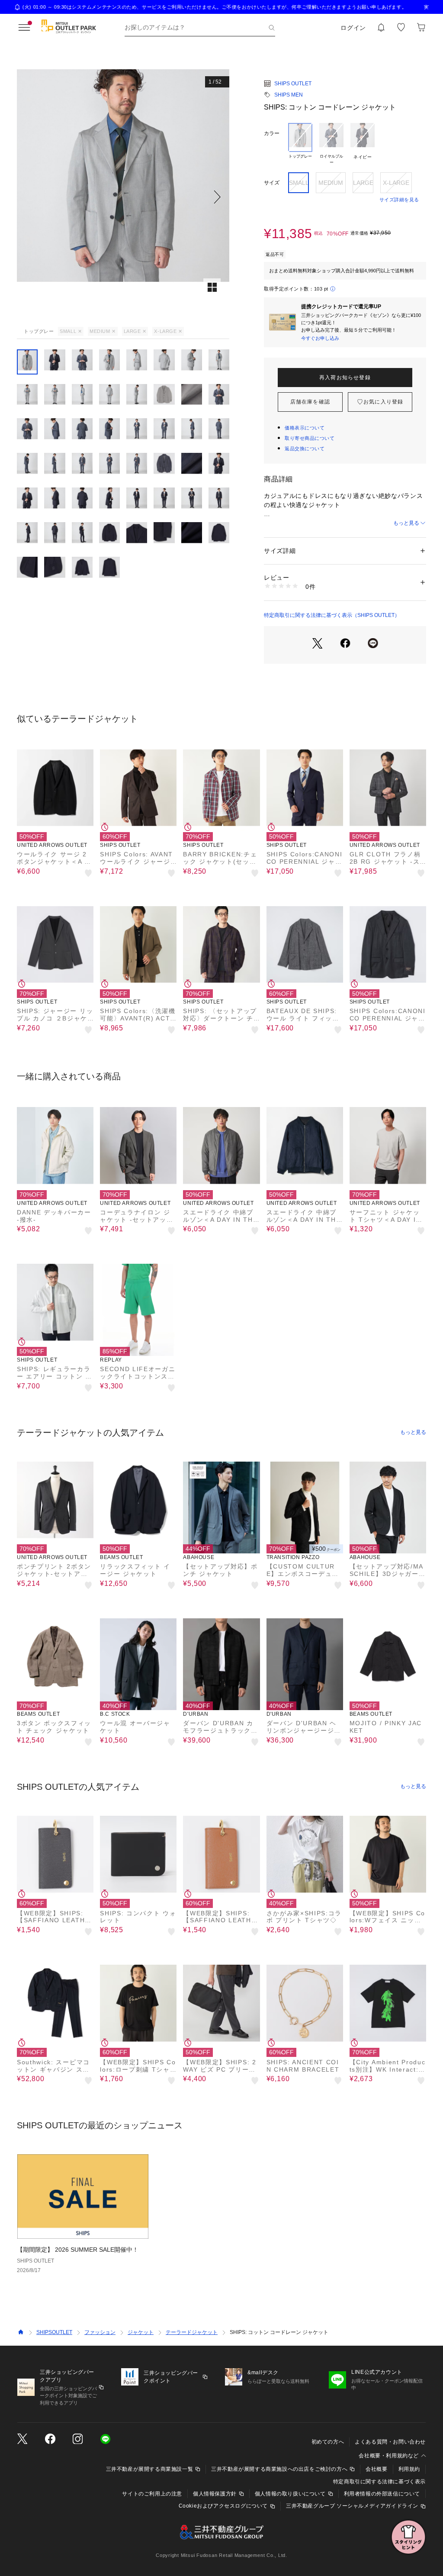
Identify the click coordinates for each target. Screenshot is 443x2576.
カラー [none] (272, 133)
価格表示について (305, 428)
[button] (123, 197)
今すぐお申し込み (320, 338)
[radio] (300, 144)
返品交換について (305, 449)
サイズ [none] (272, 183)
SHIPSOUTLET (54, 2332)
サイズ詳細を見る (399, 200)
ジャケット (141, 2332)
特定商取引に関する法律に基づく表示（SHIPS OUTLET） (332, 615)
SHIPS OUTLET (293, 84)
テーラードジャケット (192, 2332)
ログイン (353, 28)
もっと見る (406, 523)
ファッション (100, 2332)
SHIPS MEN (289, 95)
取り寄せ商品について (310, 438)
